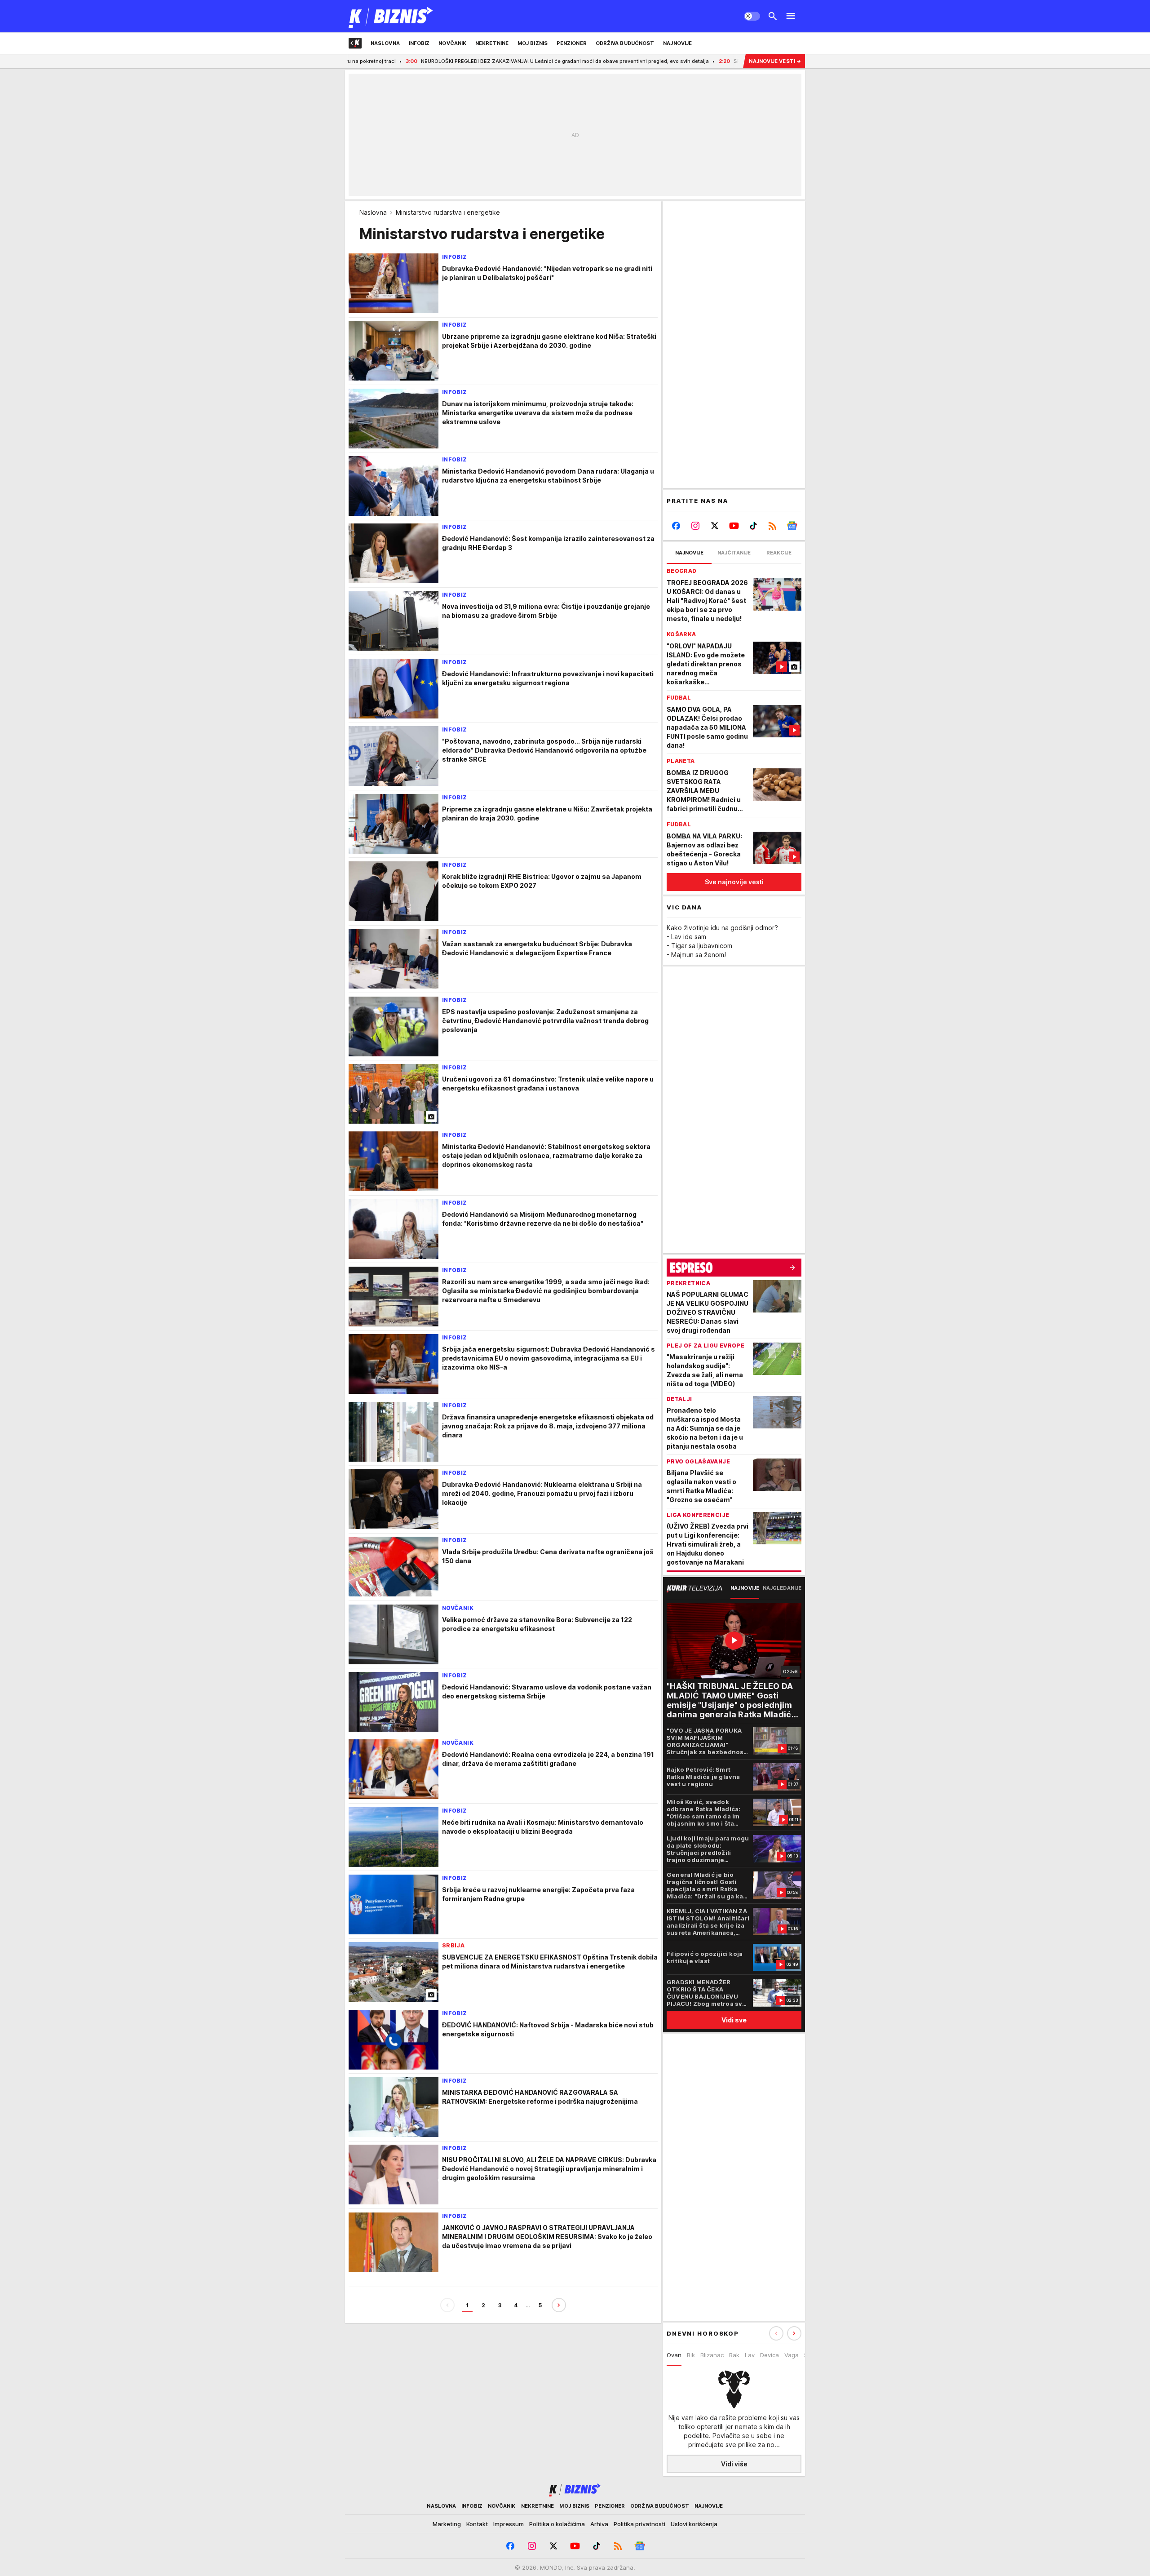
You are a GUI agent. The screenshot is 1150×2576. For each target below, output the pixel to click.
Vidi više (734, 2464)
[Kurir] (391, 16)
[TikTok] (753, 526)
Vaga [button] (792, 2355)
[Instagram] (696, 526)
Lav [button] (750, 2355)
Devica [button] (770, 2355)
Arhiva (599, 2524)
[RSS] (772, 526)
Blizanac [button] (712, 2355)
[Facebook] (676, 526)
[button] (794, 2333)
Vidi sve (734, 2020)
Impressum (509, 2524)
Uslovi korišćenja (694, 2524)
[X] (715, 526)
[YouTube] (734, 526)
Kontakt (477, 2524)
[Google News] (792, 526)
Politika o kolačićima (557, 2524)
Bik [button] (691, 2355)
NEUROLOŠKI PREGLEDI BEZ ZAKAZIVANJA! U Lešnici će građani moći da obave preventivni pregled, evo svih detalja (462, 61)
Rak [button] (734, 2355)
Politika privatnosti (639, 2524)
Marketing (447, 2524)
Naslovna (373, 212)
